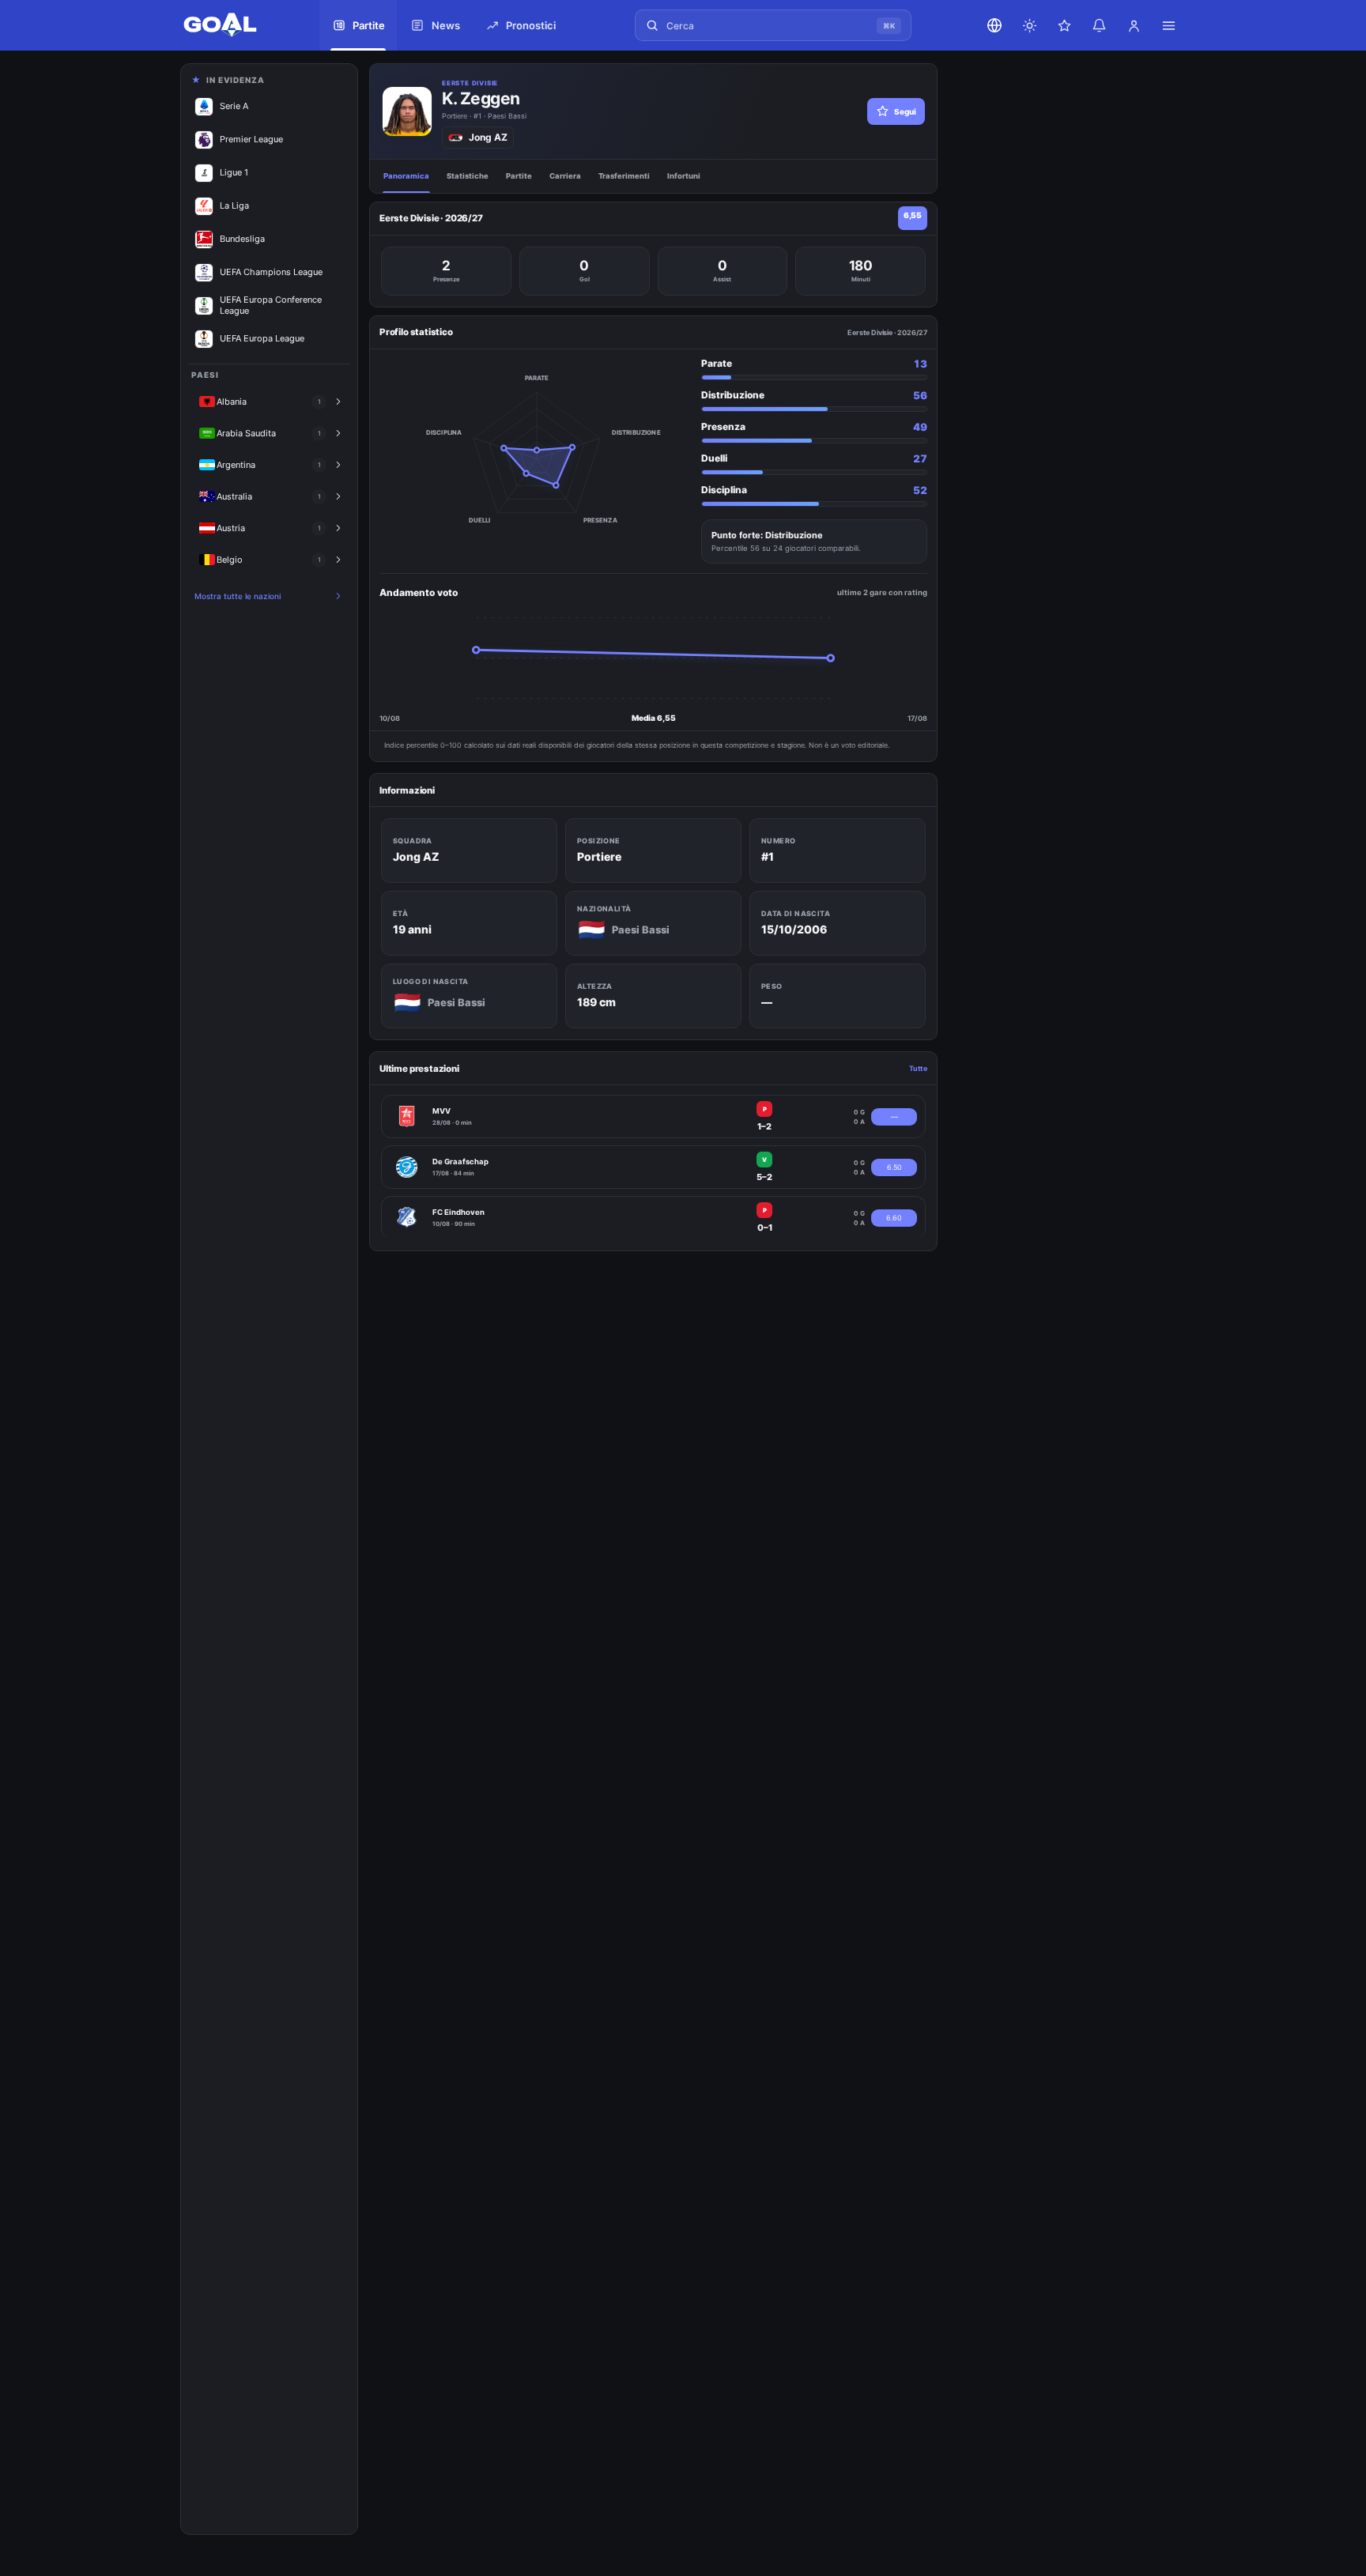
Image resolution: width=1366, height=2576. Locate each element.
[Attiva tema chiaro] (1029, 25)
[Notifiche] (1099, 25)
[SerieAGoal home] (236, 25)
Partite (519, 176)
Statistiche (468, 176)
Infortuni (684, 176)
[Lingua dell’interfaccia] (994, 25)
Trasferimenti (624, 176)
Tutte (918, 1068)
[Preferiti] (1064, 25)
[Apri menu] (1168, 25)
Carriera (565, 176)
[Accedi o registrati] (1134, 25)
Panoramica (406, 176)
